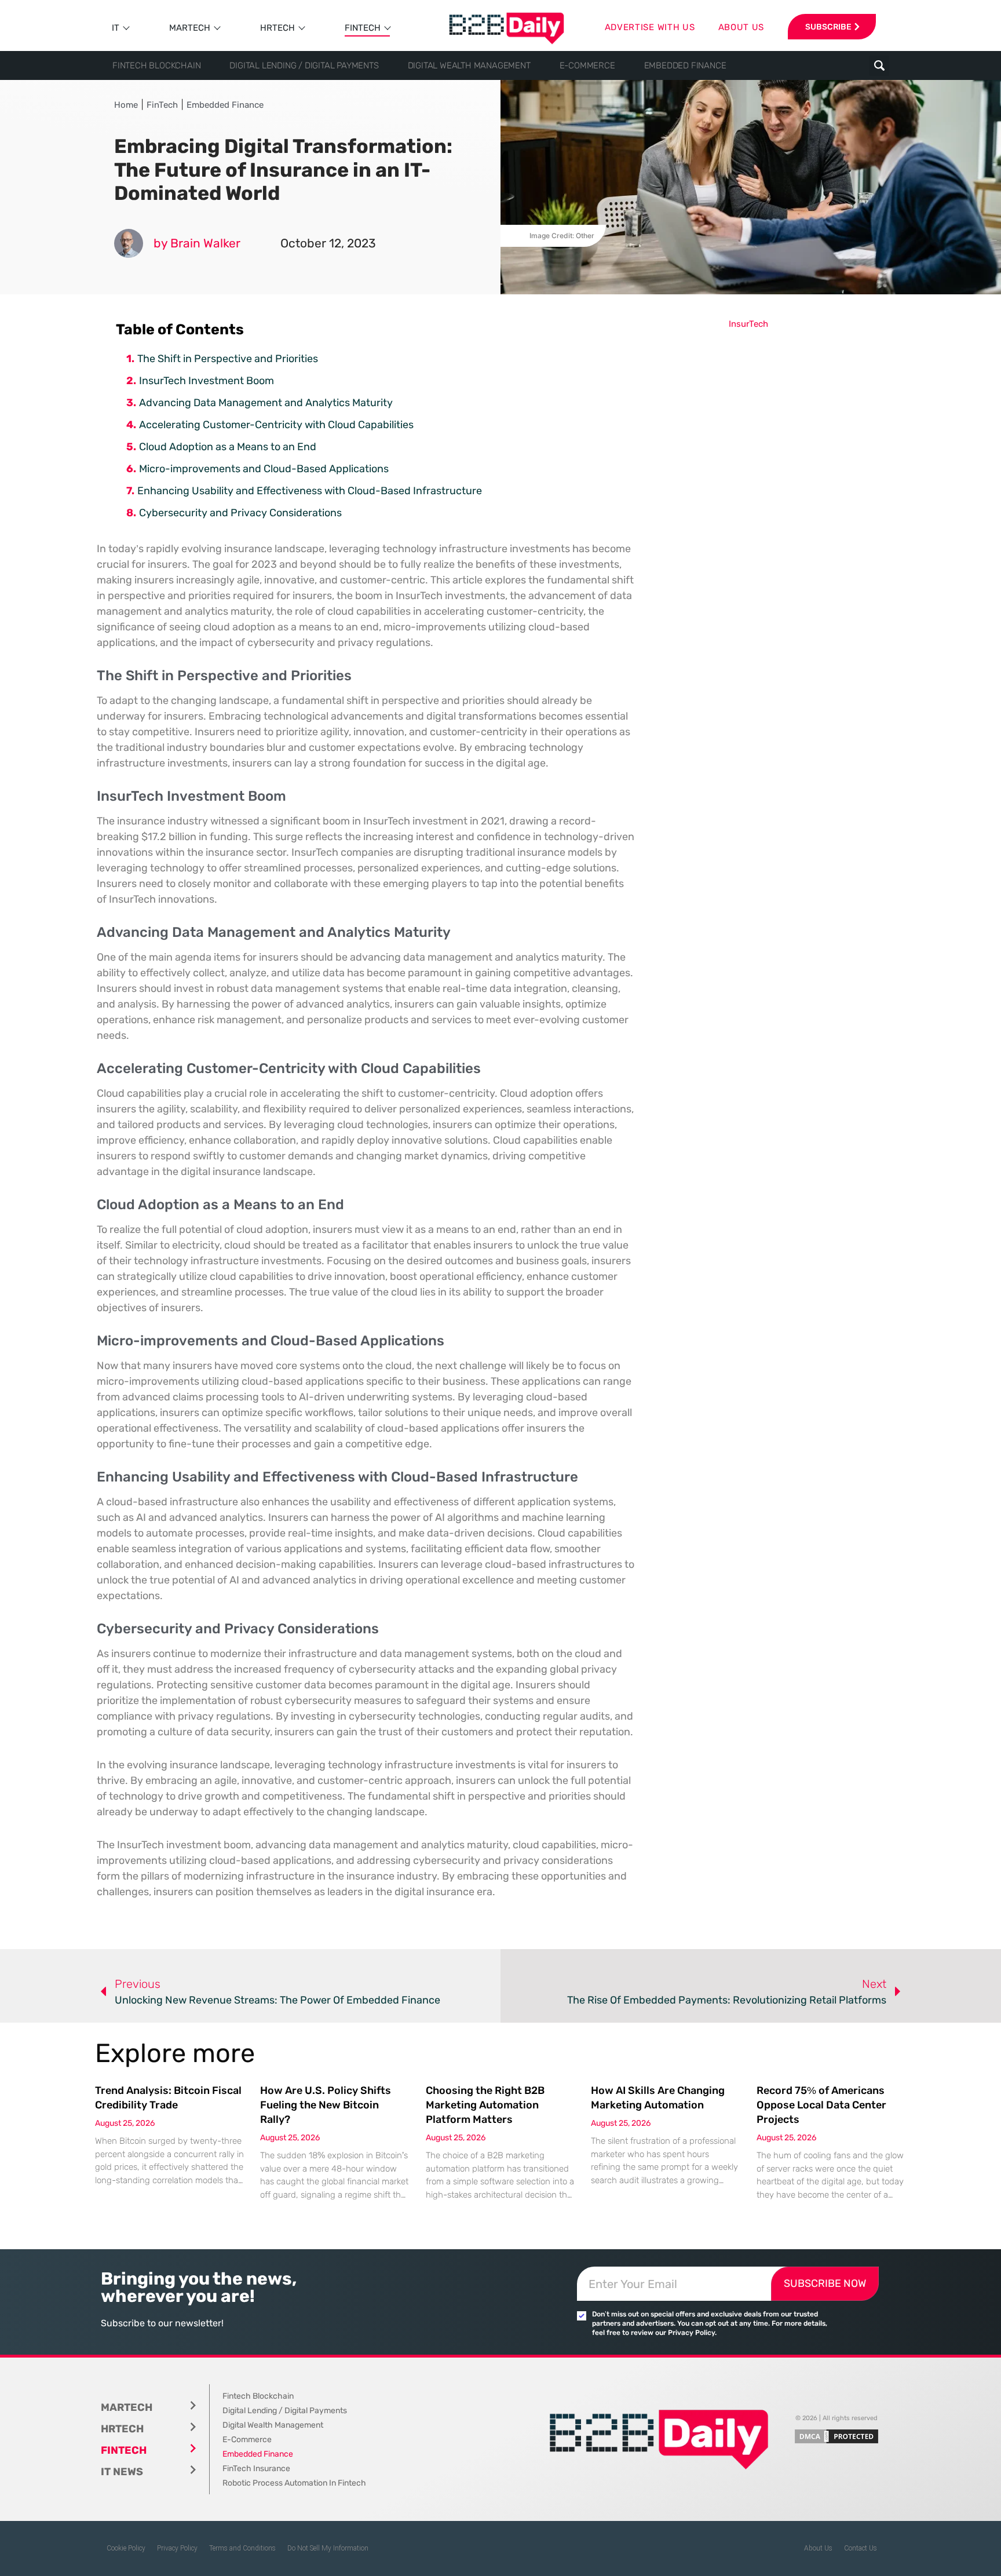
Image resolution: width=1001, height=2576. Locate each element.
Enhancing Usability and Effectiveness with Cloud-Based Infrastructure (310, 491)
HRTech (277, 28)
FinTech (363, 28)
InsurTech (748, 324)
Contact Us (861, 2548)
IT (116, 28)
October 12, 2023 (328, 243)
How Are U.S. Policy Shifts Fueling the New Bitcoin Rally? (326, 2105)
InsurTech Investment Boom (207, 381)
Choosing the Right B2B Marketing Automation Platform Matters (485, 2105)
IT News (122, 2472)
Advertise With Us (650, 27)
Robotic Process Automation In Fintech (294, 2483)
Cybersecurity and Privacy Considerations (240, 513)
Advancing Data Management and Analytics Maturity (266, 403)
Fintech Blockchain (156, 65)
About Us (818, 2548)
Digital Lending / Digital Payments (304, 65)
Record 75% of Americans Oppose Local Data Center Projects (821, 2105)
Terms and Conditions (242, 2548)
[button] (879, 66)
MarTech (190, 28)
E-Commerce (587, 65)
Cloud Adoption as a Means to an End (228, 447)
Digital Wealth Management (469, 65)
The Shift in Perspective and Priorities (228, 359)
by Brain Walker (197, 243)
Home (126, 105)
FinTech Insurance (256, 2469)
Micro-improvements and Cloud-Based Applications (264, 469)
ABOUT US (741, 27)
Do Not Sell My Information (328, 2548)
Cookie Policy (126, 2548)
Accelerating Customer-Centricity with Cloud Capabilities (276, 425)
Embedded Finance (685, 65)
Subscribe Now (825, 2283)
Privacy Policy (177, 2548)
